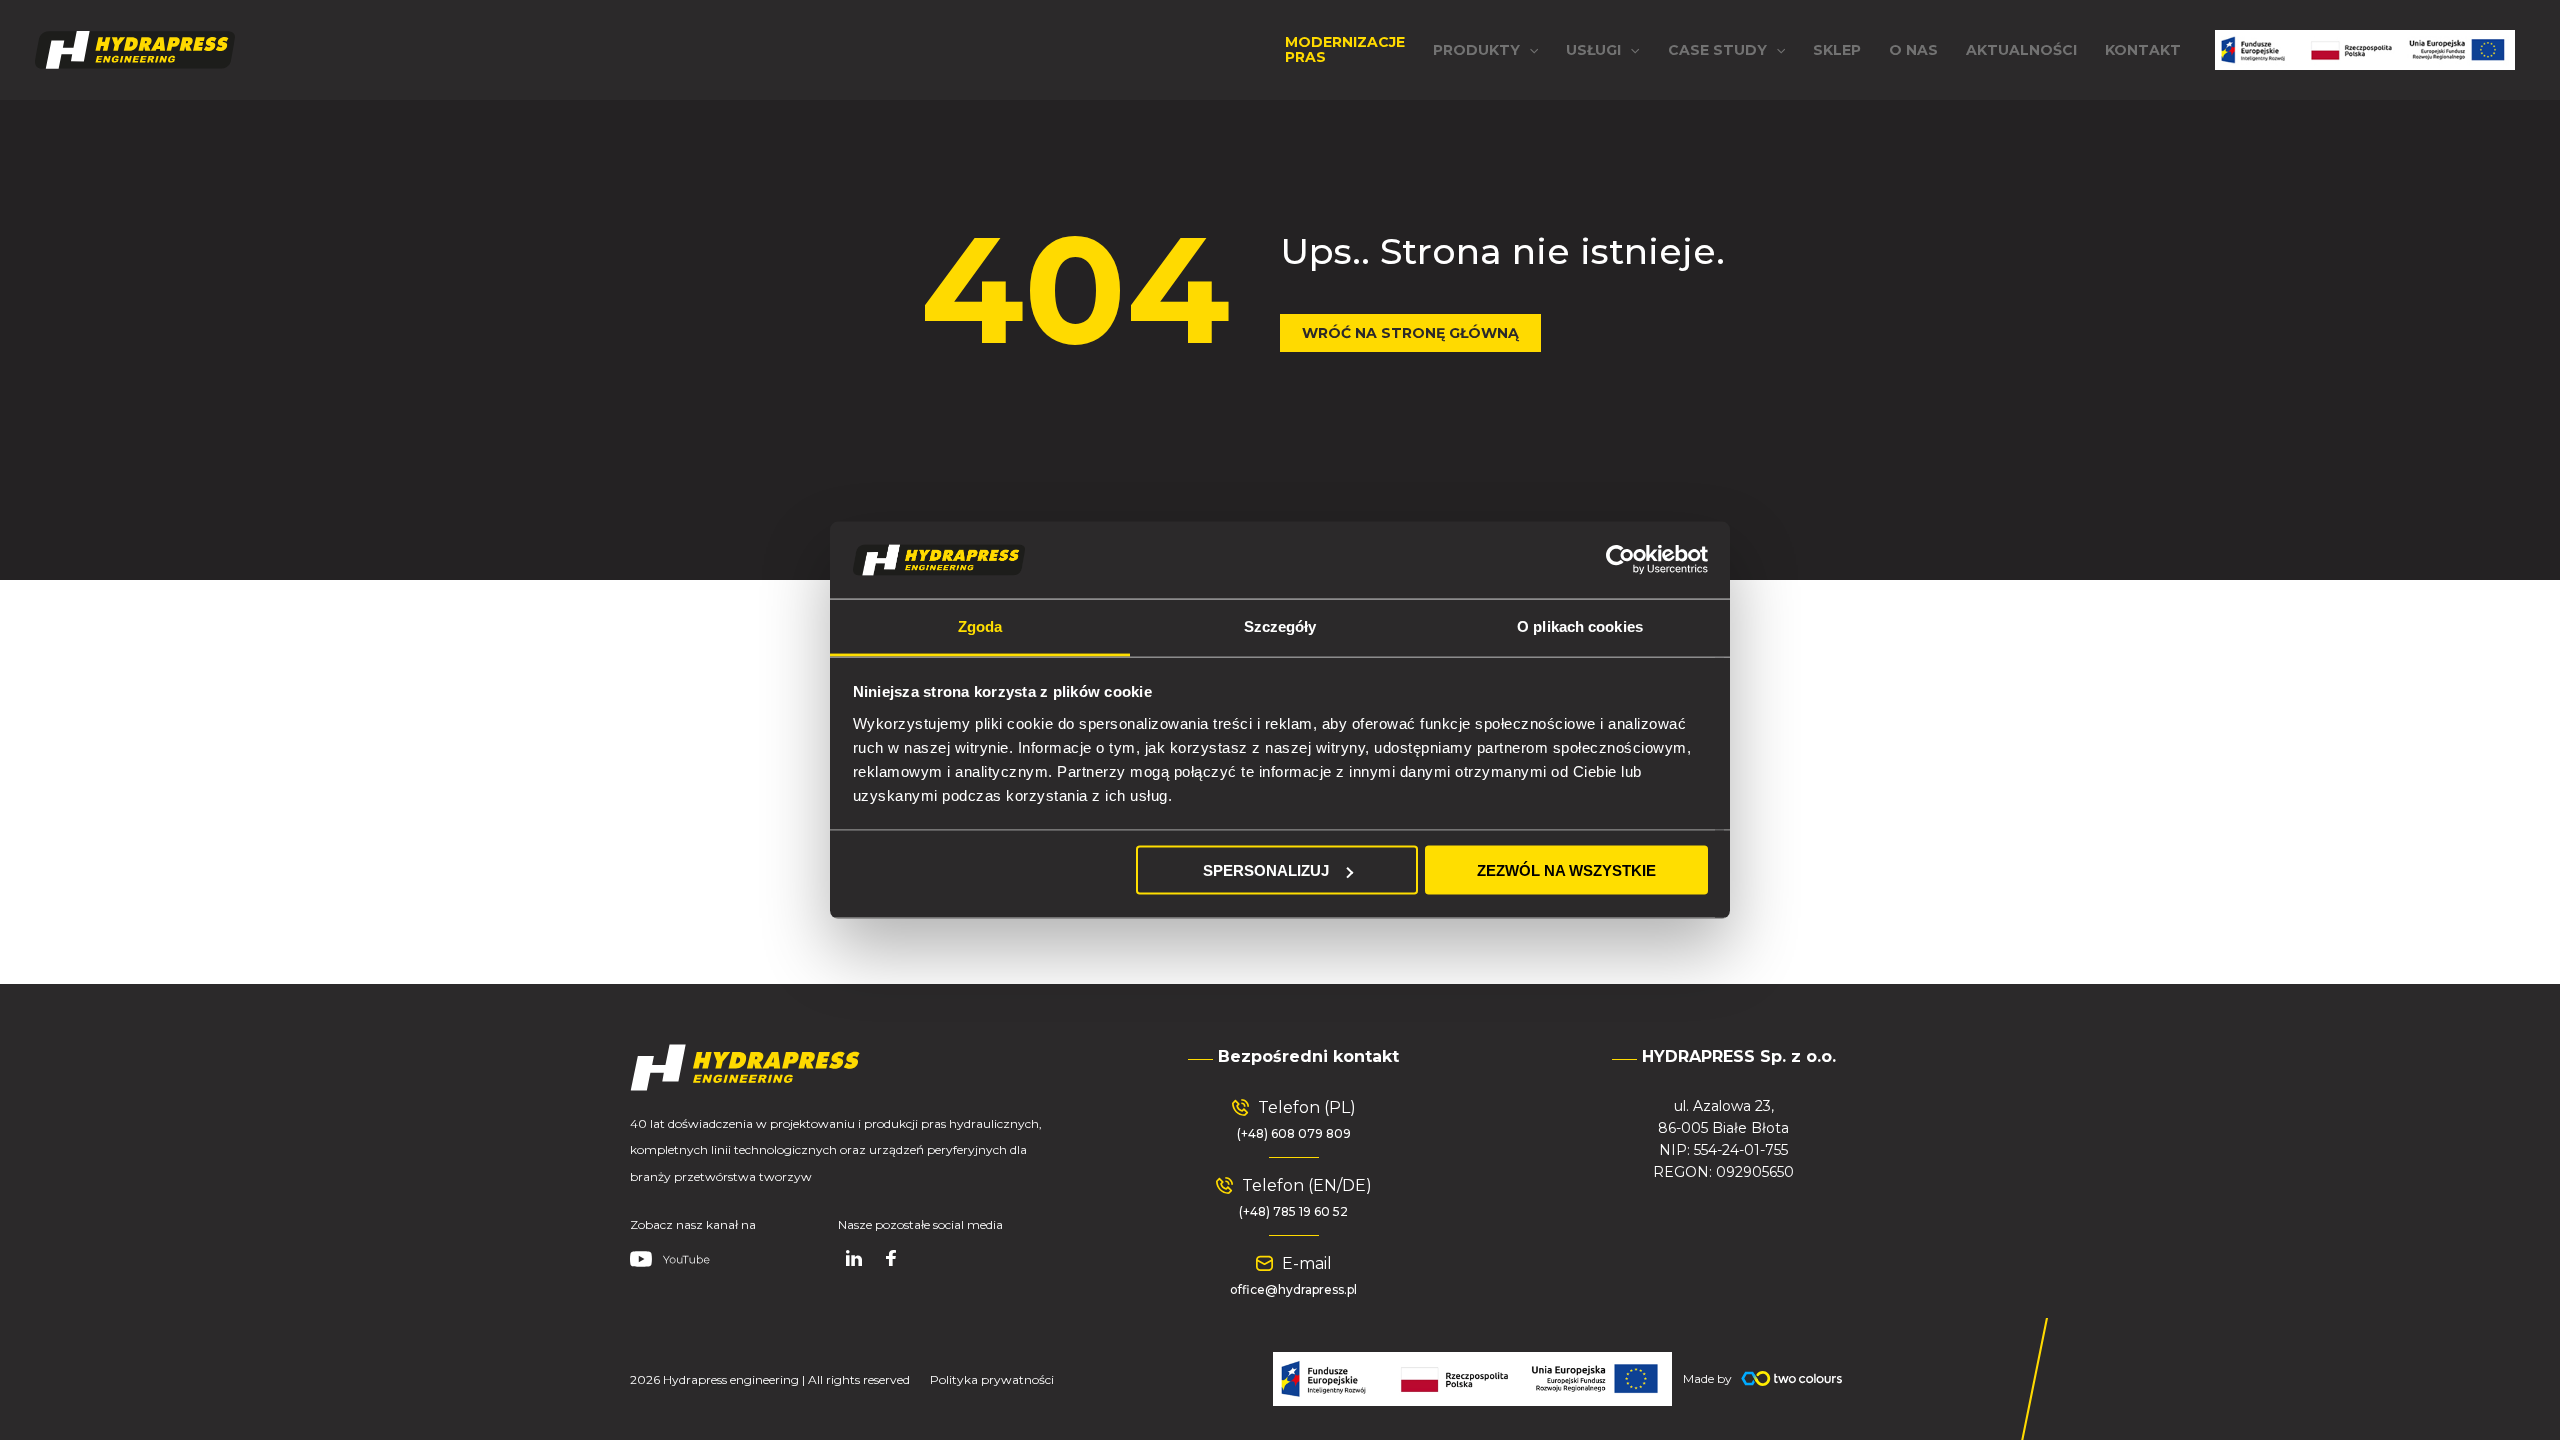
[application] (1529, 50)
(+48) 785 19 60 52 (1293, 1211)
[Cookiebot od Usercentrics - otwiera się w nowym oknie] (1620, 560)
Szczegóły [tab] (1280, 625)
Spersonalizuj (1266, 870)
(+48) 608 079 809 (1294, 1133)
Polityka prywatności (992, 1379)
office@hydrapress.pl (1293, 1289)
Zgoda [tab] (980, 625)
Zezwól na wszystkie (1566, 870)
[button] (1485, 50)
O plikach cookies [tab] (1580, 625)
